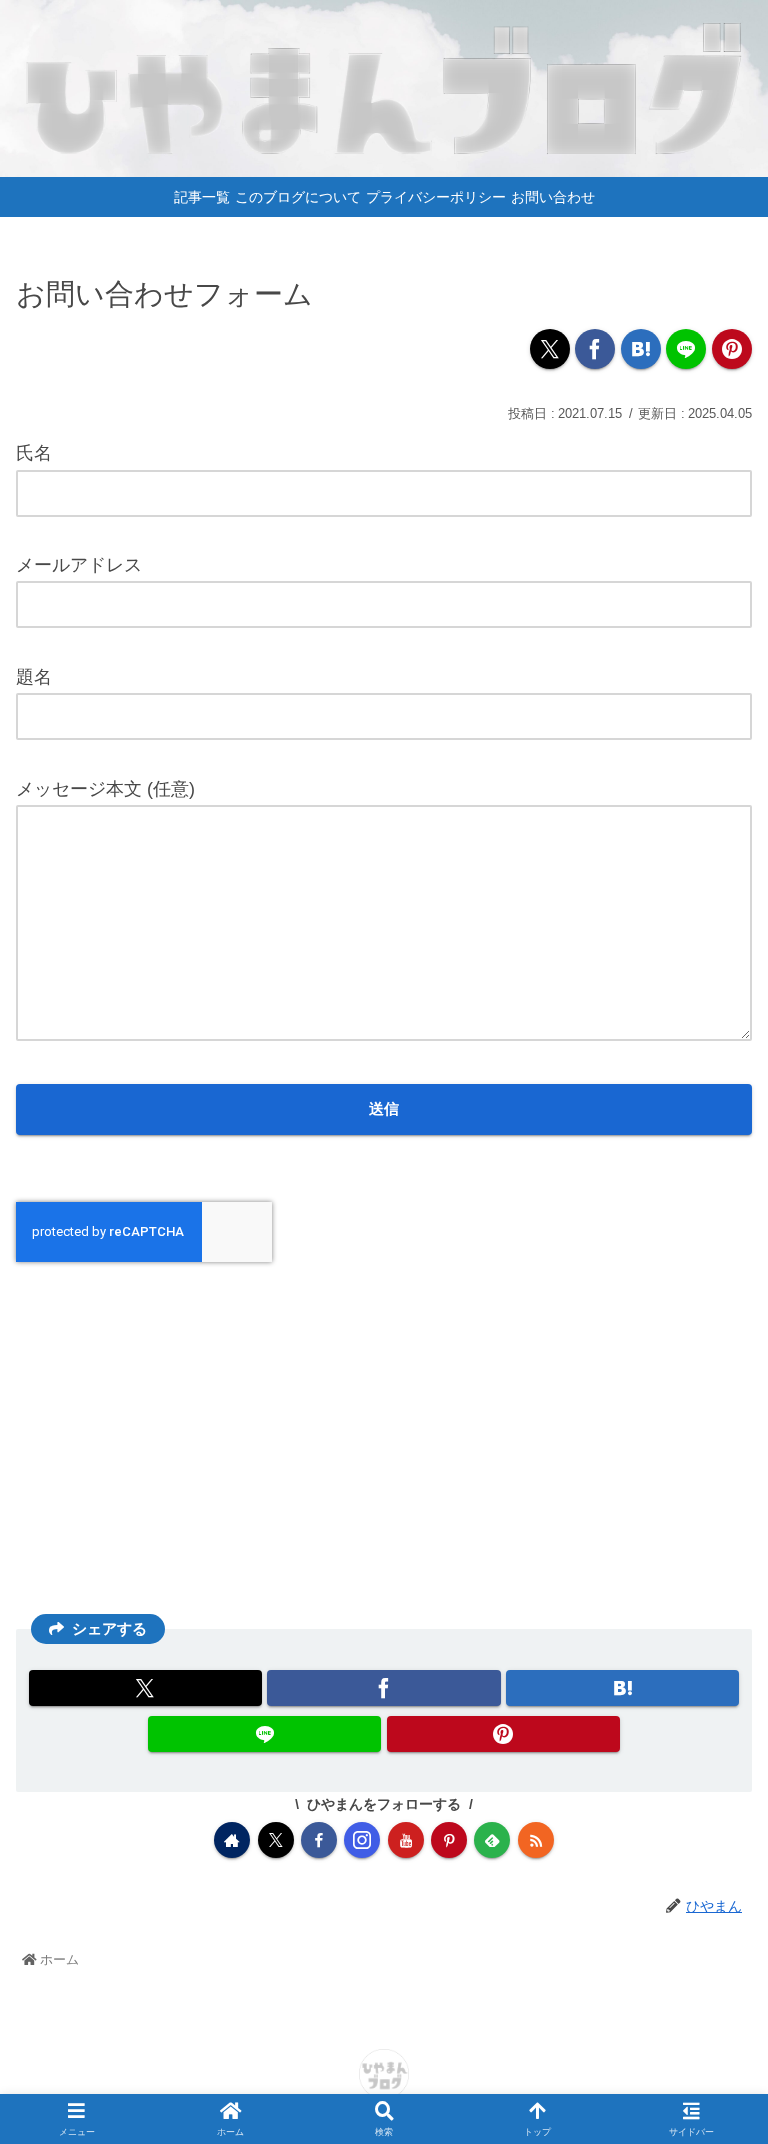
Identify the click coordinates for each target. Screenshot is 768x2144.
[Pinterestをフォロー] (449, 1840)
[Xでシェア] (550, 349)
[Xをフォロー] (276, 1840)
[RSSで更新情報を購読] (536, 1840)
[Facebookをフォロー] (319, 1840)
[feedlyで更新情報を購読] (492, 1840)
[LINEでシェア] (686, 349)
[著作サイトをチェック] (232, 1840)
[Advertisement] (384, 1435)
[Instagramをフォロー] (362, 1840)
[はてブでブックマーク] (641, 349)
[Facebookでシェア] (595, 349)
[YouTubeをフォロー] (406, 1840)
